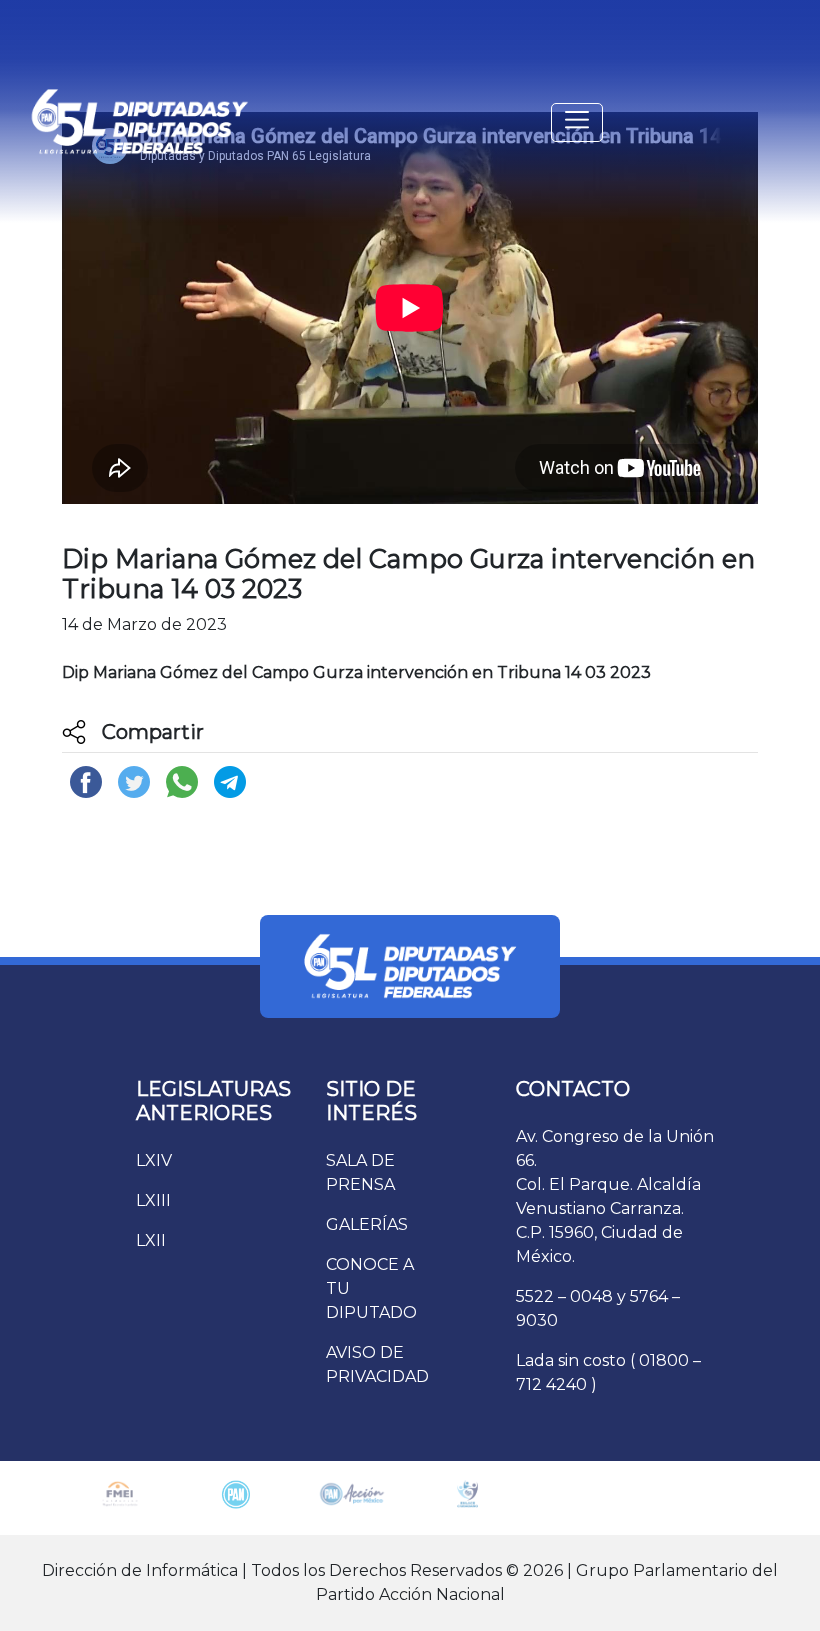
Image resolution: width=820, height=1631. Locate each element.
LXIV (154, 1160)
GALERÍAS (367, 1224)
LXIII (153, 1200)
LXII (151, 1240)
